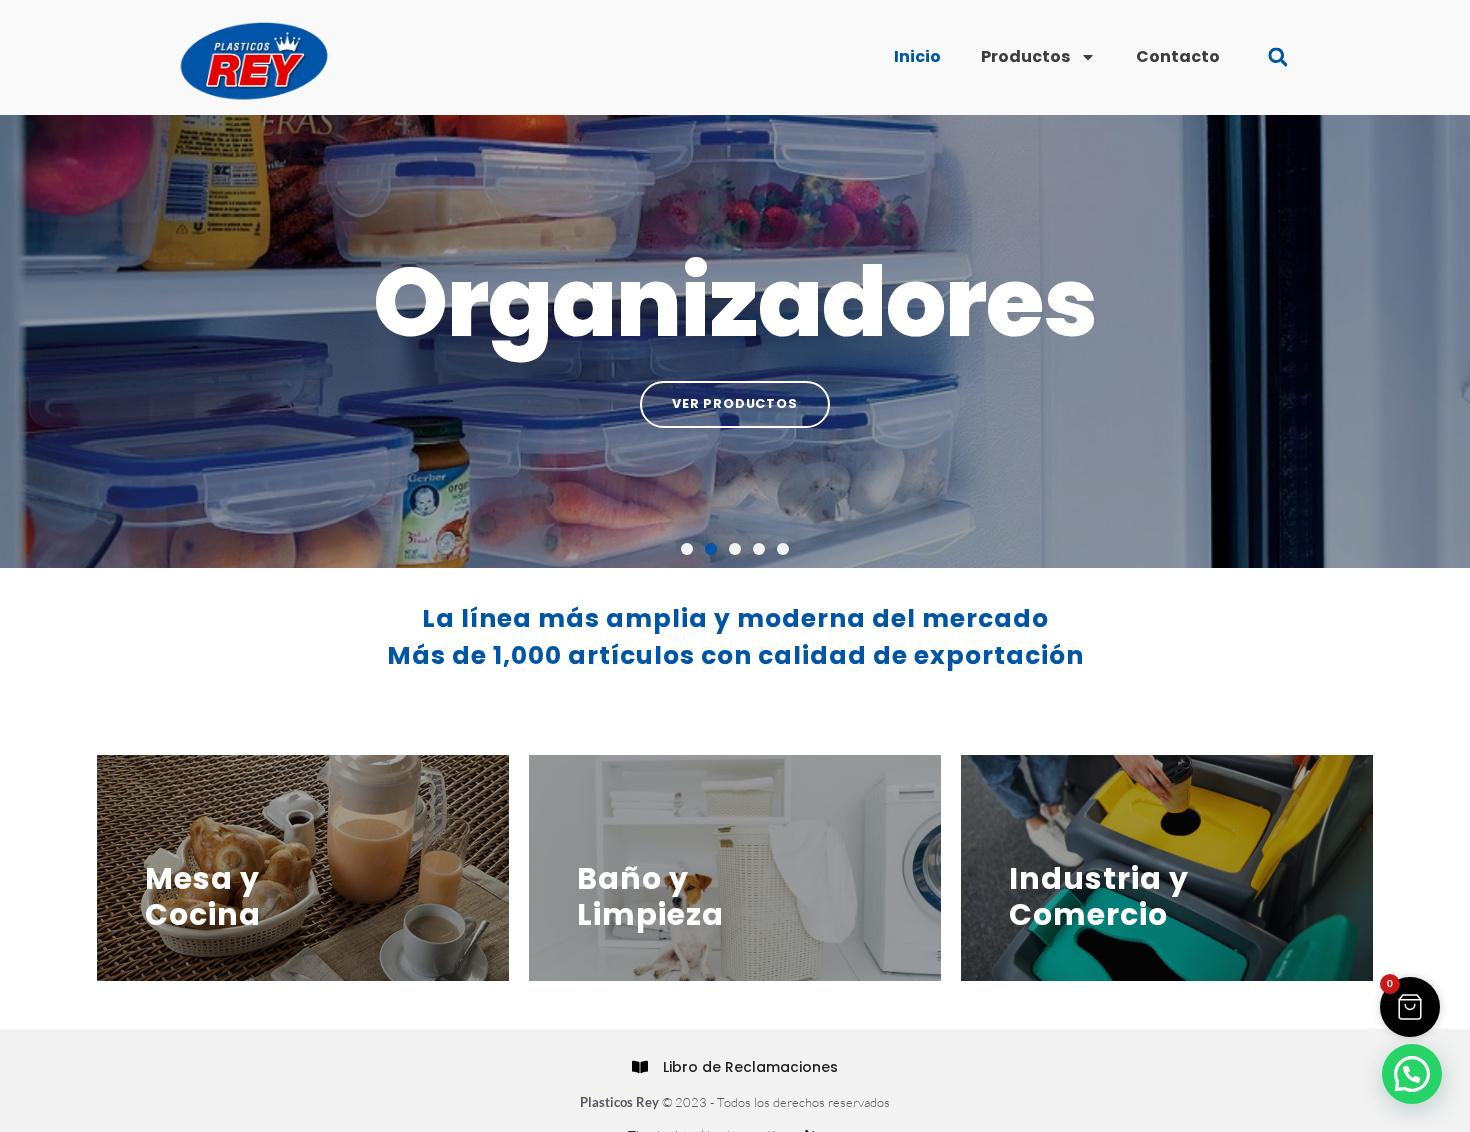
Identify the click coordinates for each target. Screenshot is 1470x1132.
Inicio (917, 56)
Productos (1025, 56)
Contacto (1178, 56)
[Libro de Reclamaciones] (640, 1067)
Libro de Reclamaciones (750, 1067)
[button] (1277, 57)
